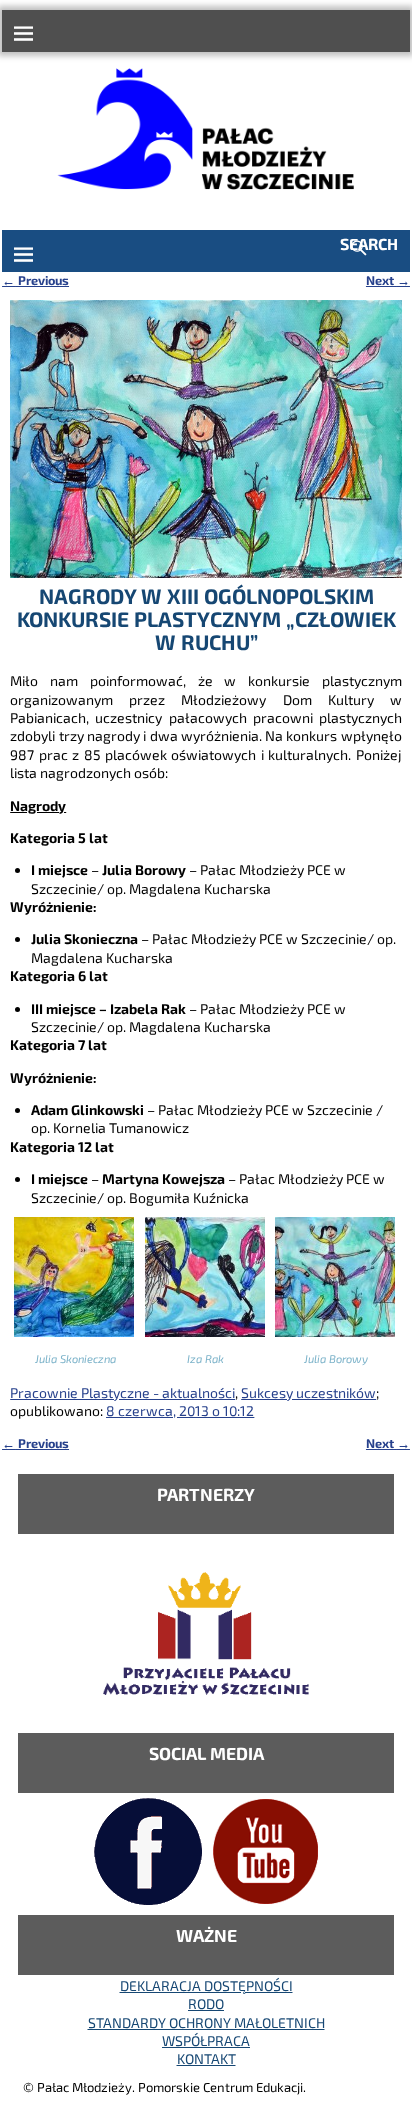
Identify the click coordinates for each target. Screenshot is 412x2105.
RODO (206, 2003)
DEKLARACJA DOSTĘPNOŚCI (206, 1985)
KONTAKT (206, 2058)
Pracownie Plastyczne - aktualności (122, 1392)
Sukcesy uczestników (308, 1392)
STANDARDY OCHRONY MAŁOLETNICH (206, 2022)
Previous (35, 280)
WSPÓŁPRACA (206, 2040)
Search (369, 243)
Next (388, 280)
